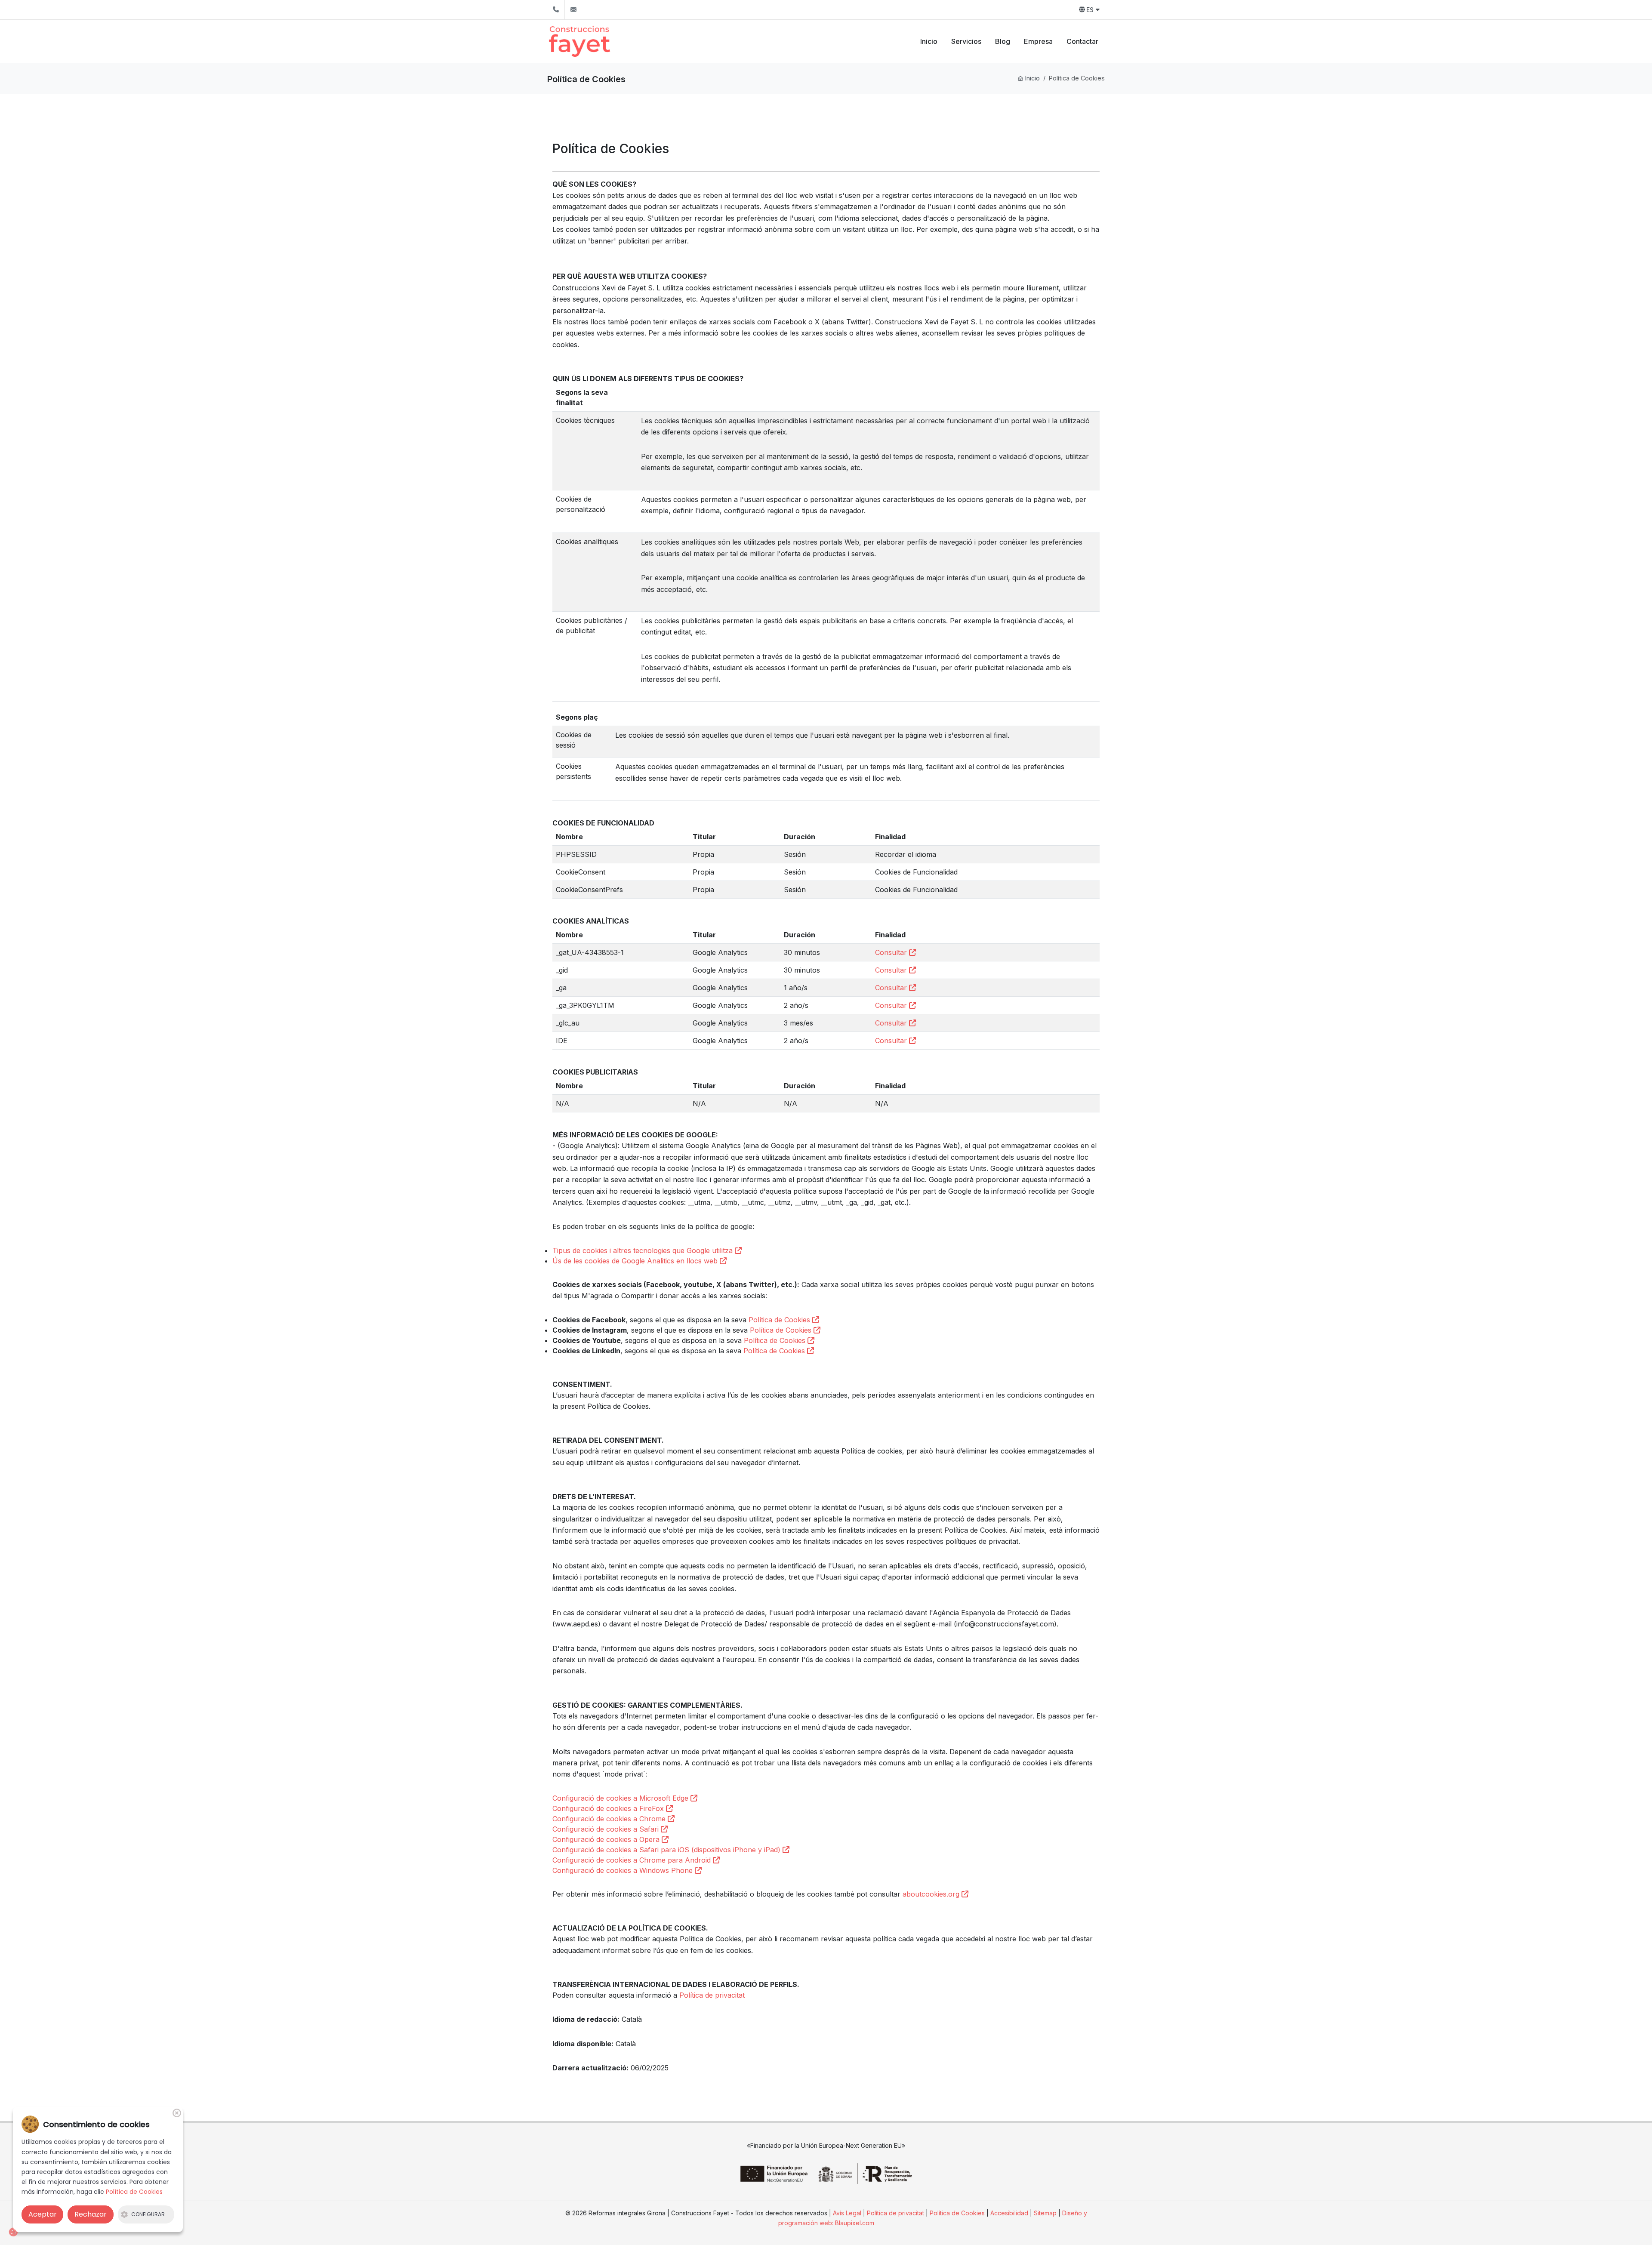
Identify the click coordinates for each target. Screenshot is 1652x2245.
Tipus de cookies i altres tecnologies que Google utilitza (644, 1250)
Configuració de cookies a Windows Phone (624, 1870)
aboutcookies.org (932, 1894)
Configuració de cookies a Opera (607, 1839)
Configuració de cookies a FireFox (609, 1808)
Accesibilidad (1009, 2213)
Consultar (892, 952)
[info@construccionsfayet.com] (573, 10)
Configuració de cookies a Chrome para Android (633, 1860)
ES (1090, 10)
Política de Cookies (780, 1320)
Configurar (148, 2214)
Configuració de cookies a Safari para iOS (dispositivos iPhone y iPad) (667, 1850)
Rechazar (91, 2214)
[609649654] (556, 10)
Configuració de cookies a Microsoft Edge (621, 1798)
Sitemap (1046, 2213)
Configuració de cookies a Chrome (610, 1819)
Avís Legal (847, 2213)
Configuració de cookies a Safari (607, 1829)
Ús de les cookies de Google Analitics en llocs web (636, 1261)
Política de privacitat (712, 1995)
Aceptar (43, 2214)
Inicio (1032, 78)
